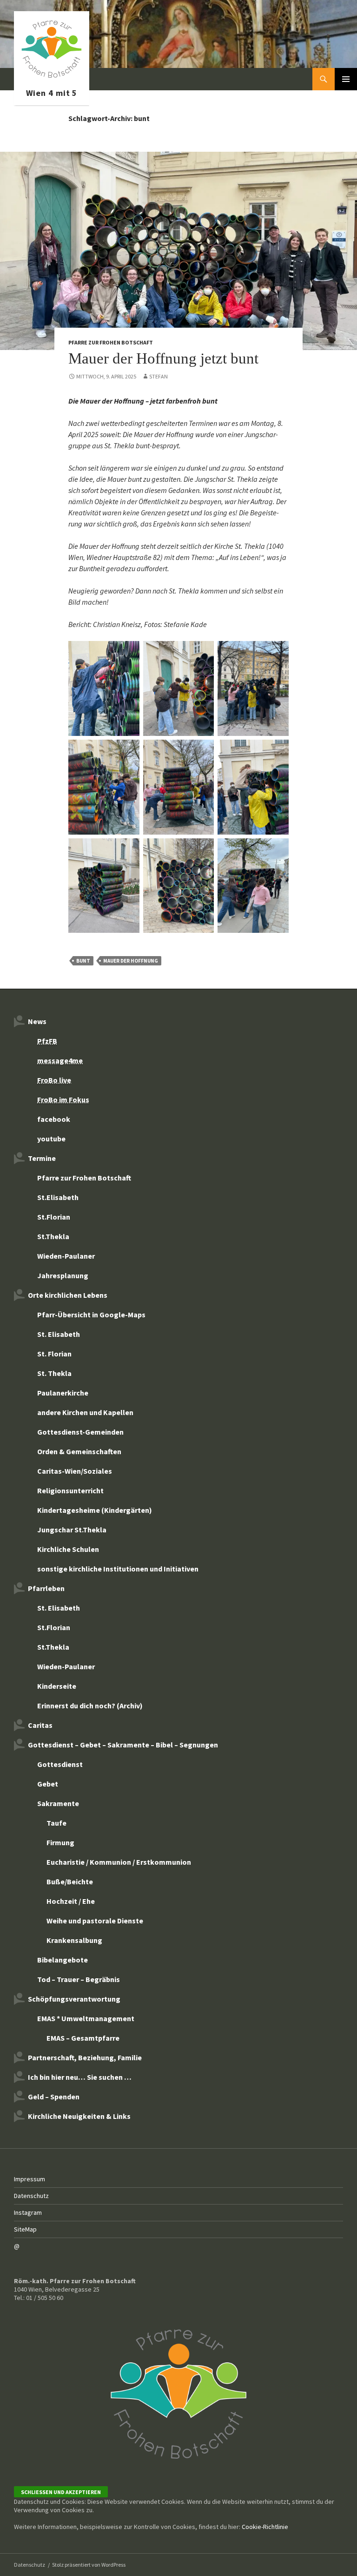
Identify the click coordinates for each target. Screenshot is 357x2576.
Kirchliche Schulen (68, 1549)
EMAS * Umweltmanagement (86, 2018)
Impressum (30, 2179)
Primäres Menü (346, 79)
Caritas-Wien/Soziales (75, 1471)
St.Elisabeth (58, 1197)
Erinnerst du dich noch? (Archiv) (90, 1706)
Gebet (48, 1784)
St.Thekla (53, 1236)
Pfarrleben (46, 1588)
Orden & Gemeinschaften (79, 1451)
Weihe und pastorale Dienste (95, 1921)
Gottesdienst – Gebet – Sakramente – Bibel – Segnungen (123, 1745)
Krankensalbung (74, 1940)
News (37, 1021)
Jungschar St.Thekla (72, 1530)
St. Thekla (54, 1373)
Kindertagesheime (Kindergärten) (95, 1510)
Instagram (28, 2212)
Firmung (60, 1842)
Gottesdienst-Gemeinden (80, 1432)
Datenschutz (31, 2196)
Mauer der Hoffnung (131, 961)
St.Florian (54, 1217)
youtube (51, 1139)
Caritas (40, 1725)
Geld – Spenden (54, 2097)
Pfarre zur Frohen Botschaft (52, 79)
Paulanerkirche (63, 1393)
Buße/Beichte (70, 1881)
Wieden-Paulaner (66, 1256)
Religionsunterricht (70, 1490)
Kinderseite (57, 1686)
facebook (54, 1119)
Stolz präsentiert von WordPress (89, 2565)
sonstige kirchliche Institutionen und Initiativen (118, 1569)
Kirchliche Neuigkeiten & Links (79, 2116)
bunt (83, 961)
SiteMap (25, 2229)
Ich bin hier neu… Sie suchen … (80, 2077)
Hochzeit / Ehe (71, 1901)
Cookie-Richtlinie (265, 2527)
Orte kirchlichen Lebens (68, 1295)
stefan (159, 376)
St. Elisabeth (59, 1334)
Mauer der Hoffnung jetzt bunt (163, 358)
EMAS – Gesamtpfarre (83, 2038)
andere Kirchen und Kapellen (85, 1412)
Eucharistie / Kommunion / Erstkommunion (119, 1862)
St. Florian (54, 1354)
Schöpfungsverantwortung (74, 1999)
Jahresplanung (63, 1275)
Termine (42, 1158)
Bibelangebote (63, 1960)
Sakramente (58, 1803)
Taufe (56, 1823)
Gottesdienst (60, 1764)
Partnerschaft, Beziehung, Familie (85, 2057)
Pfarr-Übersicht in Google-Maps (91, 1315)
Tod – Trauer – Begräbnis (79, 1979)
